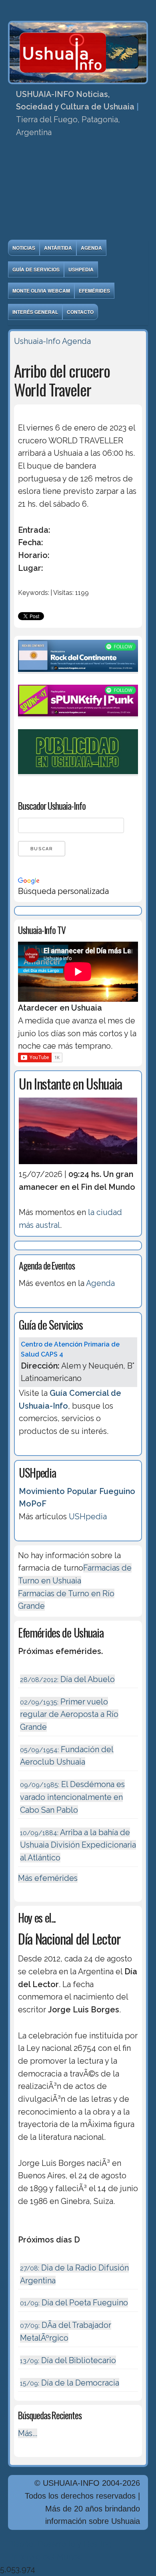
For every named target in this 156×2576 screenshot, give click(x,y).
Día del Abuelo (67, 1679)
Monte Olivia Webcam (41, 291)
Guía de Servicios (36, 269)
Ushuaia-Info (37, 341)
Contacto (80, 312)
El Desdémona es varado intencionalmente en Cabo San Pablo (72, 1797)
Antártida (58, 248)
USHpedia (81, 269)
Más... (28, 2433)
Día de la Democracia (70, 2383)
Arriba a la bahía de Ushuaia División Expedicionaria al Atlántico (78, 1845)
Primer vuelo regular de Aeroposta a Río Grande (69, 1714)
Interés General (35, 312)
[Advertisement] (78, 191)
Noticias (24, 248)
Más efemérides (48, 1878)
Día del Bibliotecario (68, 2360)
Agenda (91, 248)
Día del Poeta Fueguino (74, 2303)
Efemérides (94, 291)
